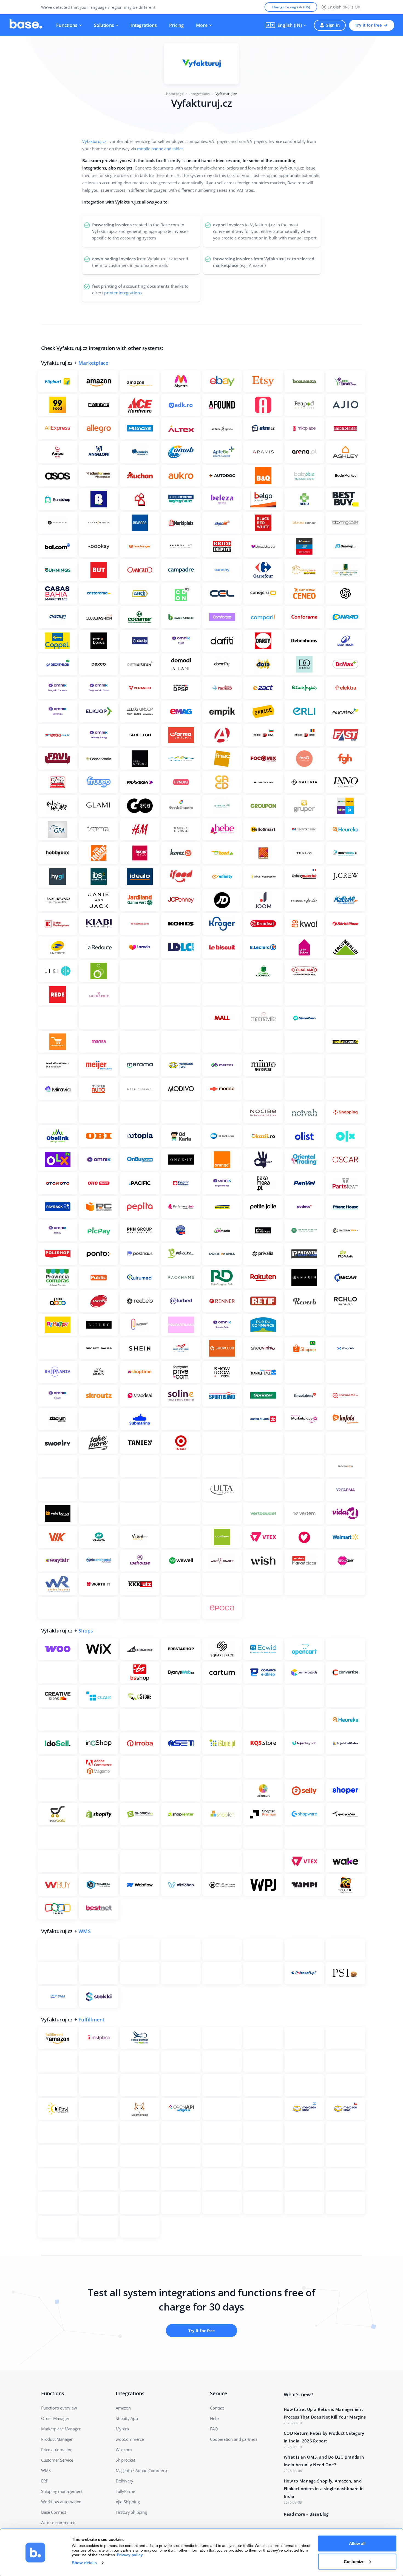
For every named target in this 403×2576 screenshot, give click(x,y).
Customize (354, 2561)
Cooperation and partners (234, 2439)
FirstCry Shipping (131, 2512)
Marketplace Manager (61, 2429)
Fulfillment (91, 2019)
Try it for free (368, 25)
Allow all (357, 2543)
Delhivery (124, 2481)
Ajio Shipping (128, 2502)
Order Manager (55, 2418)
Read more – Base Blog (306, 2514)
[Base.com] (26, 25)
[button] (286, 25)
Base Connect (54, 2512)
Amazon (123, 2408)
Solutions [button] (104, 25)
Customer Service (57, 2460)
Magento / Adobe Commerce (142, 2470)
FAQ (214, 2429)
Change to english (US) (291, 7)
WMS (85, 1931)
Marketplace (93, 363)
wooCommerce (130, 2439)
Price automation (57, 2450)
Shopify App (127, 2418)
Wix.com (124, 2450)
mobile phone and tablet (160, 149)
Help (214, 2418)
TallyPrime (125, 2491)
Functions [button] (67, 25)
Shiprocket (125, 2460)
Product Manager (57, 2439)
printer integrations (123, 293)
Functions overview (59, 2408)
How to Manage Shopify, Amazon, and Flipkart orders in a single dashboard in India (324, 2489)
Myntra (122, 2429)
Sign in (333, 25)
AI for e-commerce (58, 2523)
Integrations (144, 25)
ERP (45, 2481)
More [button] (202, 25)
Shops (86, 1631)
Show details (84, 2563)
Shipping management (62, 2491)
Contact (217, 2408)
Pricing (177, 25)
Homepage (175, 94)
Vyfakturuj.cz (94, 141)
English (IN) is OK (344, 7)
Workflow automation (61, 2502)
